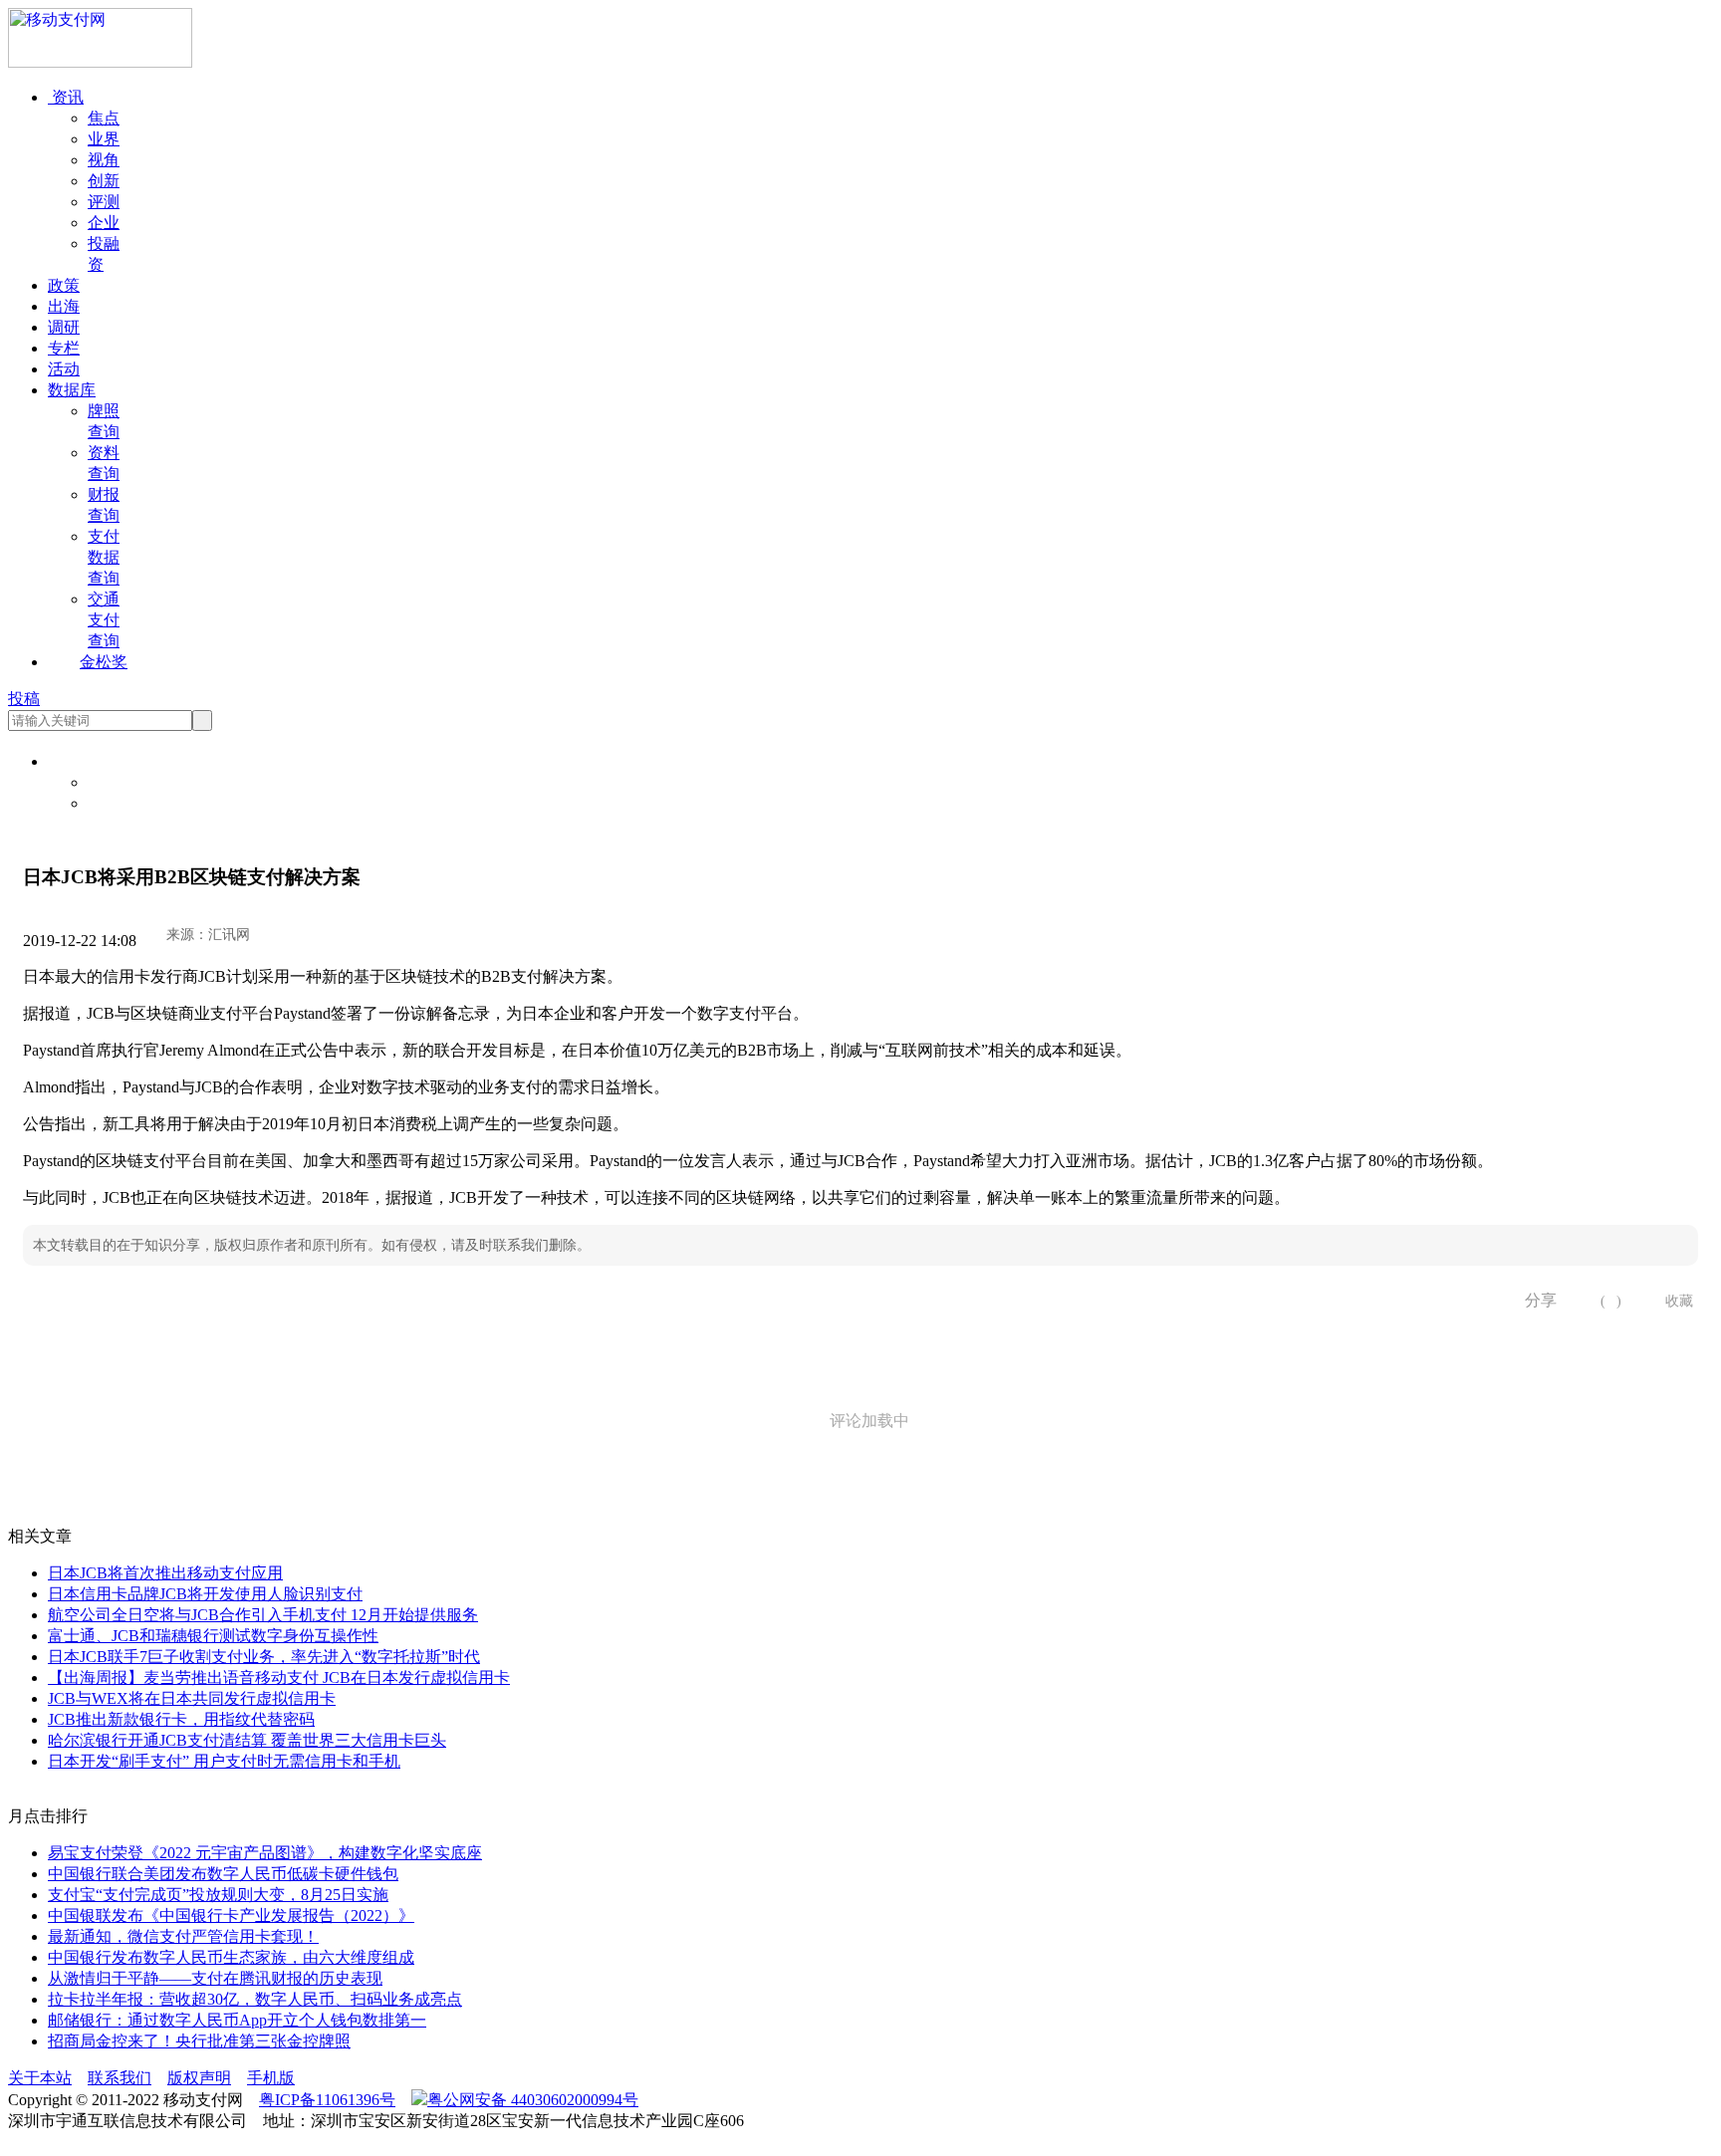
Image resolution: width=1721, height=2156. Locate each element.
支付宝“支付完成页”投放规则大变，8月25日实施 (218, 1895)
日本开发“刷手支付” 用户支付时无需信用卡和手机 (224, 1761)
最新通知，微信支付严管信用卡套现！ (183, 1936)
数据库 (72, 390)
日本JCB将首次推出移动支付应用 (165, 1573)
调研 (64, 327)
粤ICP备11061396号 (327, 2100)
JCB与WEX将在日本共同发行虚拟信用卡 (192, 1698)
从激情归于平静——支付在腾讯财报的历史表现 (215, 1978)
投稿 (24, 699)
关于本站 (40, 2078)
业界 (104, 139)
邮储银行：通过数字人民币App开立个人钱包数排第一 (237, 2020)
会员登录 (120, 782)
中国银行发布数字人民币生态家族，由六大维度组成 (231, 1957)
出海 (64, 306)
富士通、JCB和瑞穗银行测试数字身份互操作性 (213, 1636)
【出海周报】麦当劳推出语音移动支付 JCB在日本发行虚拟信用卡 (279, 1677)
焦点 (104, 118)
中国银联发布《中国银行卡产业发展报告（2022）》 (231, 1916)
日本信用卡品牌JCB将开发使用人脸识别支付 (205, 1594)
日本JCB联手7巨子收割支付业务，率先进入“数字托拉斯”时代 (264, 1657)
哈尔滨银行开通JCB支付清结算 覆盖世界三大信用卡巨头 (247, 1740)
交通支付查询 (104, 620)
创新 (104, 181)
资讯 (66, 97)
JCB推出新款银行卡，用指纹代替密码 (181, 1719)
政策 (64, 285)
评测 (104, 202)
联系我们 (120, 2078)
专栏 (64, 348)
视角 (104, 160)
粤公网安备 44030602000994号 (533, 2100)
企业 (104, 223)
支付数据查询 (104, 557)
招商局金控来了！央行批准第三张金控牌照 (199, 2041)
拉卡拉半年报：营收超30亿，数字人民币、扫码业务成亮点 (255, 1999)
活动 (64, 369)
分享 (1534, 1300)
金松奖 (104, 662)
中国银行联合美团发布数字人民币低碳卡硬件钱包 (223, 1874)
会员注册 (120, 803)
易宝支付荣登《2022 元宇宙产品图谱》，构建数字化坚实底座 (265, 1853)
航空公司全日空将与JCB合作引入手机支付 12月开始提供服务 (263, 1615)
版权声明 (199, 2078)
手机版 (271, 2078)
